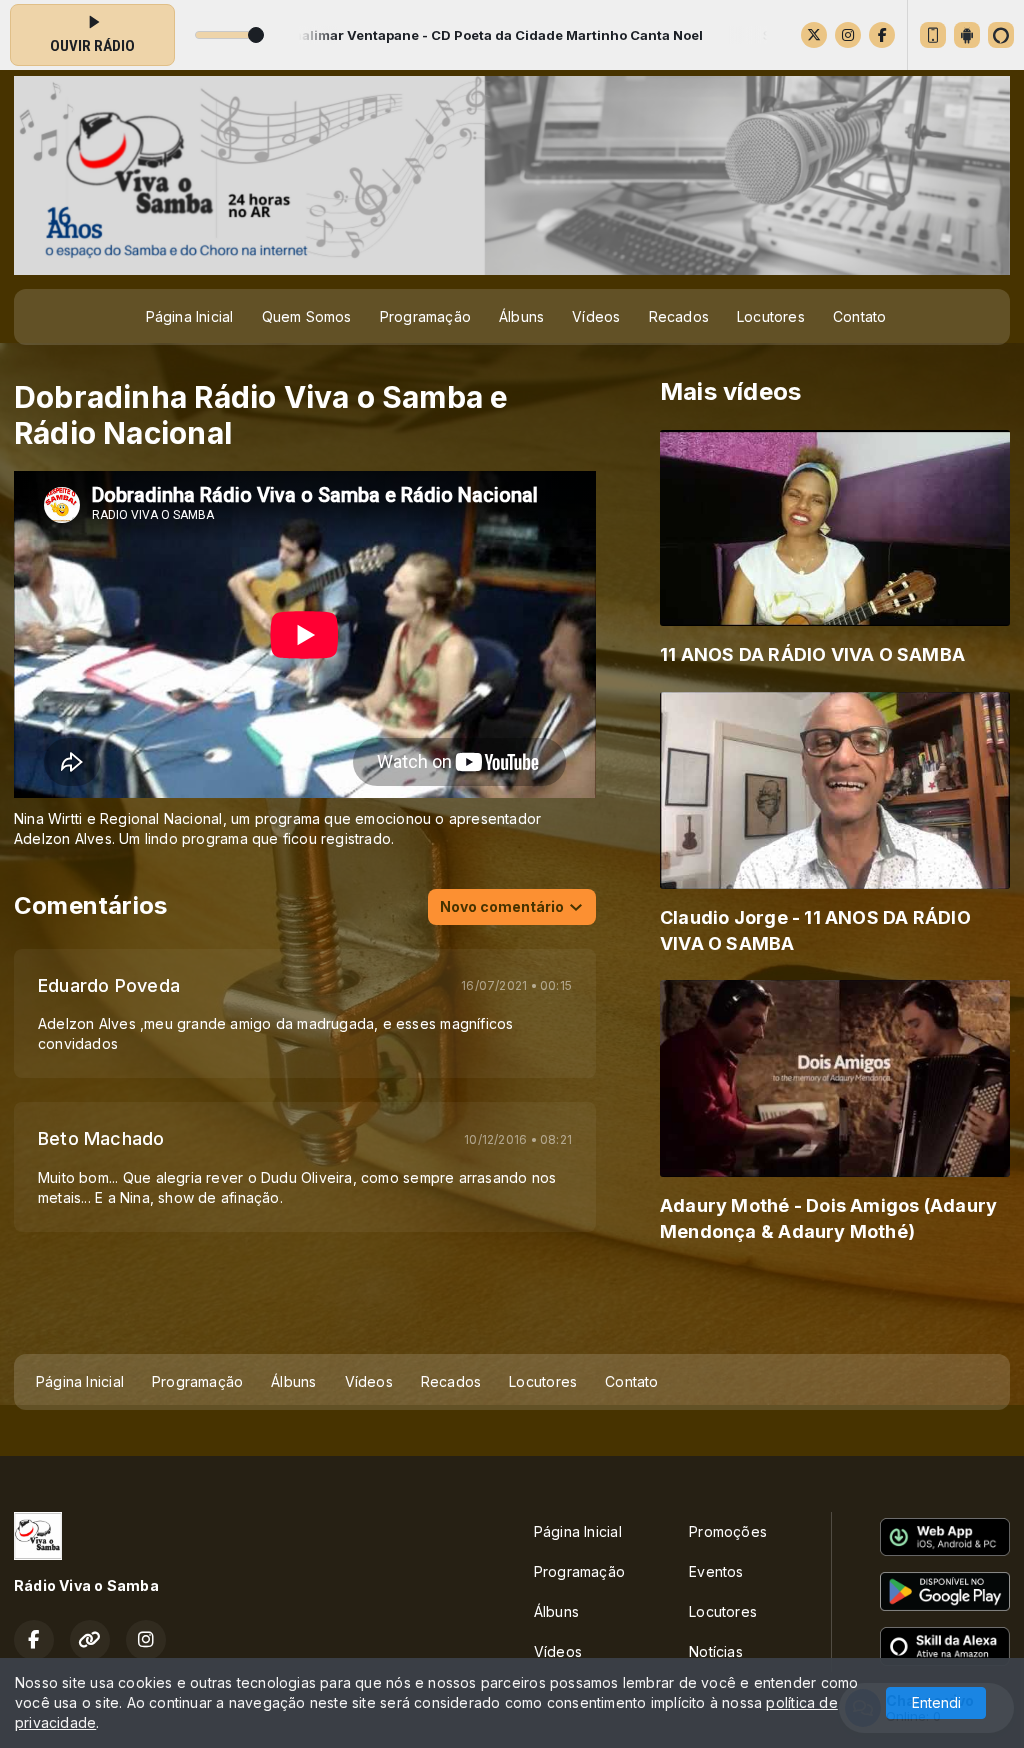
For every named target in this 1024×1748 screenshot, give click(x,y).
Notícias (716, 1651)
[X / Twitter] (814, 35)
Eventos (716, 1571)
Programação (425, 316)
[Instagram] (848, 35)
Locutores (771, 316)
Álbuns (521, 316)
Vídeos (596, 316)
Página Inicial (190, 316)
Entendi (936, 1702)
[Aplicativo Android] (967, 35)
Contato (859, 316)
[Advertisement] (512, 1305)
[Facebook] (882, 35)
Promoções (728, 1531)
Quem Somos (307, 316)
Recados (679, 316)
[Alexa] (1001, 35)
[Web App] (933, 35)
